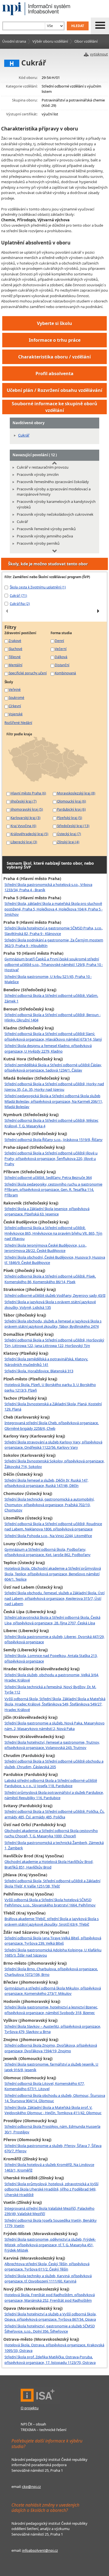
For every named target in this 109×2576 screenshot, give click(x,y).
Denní (59, 641)
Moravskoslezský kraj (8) (76, 793)
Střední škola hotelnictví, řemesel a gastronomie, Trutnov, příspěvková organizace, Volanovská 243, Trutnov (52, 1745)
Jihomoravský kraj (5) (27, 809)
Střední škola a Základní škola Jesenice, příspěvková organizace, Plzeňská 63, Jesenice (47, 1211)
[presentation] (7, 611)
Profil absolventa (54, 374)
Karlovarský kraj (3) (26, 818)
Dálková (61, 657)
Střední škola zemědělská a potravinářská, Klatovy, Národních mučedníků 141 (46, 1362)
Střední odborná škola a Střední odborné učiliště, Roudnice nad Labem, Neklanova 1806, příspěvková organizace (53, 1526)
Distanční (62, 665)
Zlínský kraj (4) (68, 842)
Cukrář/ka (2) (20, 604)
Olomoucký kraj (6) (72, 801)
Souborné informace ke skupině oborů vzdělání (54, 407)
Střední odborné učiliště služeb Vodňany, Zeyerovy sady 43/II (55, 1295)
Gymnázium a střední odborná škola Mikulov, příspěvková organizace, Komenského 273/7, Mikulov (53, 1991)
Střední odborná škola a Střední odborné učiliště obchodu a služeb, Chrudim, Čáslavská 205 (54, 1764)
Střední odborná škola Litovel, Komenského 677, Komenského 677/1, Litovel (45, 2086)
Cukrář (24, 435)
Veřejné (15, 689)
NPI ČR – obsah (33, 2424)
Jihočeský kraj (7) (24, 801)
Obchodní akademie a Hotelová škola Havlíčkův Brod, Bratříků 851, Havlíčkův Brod (49, 1864)
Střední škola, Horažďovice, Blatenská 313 (39, 1371)
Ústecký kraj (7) (69, 834)
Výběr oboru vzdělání (50, 41)
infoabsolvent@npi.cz (40, 2550)
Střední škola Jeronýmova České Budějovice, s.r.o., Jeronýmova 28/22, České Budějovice (46, 1248)
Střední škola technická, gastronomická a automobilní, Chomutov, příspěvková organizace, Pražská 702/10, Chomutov (49, 1505)
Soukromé (16, 697)
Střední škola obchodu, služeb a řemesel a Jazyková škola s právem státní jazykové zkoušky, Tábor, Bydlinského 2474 (53, 1324)
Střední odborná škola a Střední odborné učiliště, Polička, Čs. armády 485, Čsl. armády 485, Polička (54, 1814)
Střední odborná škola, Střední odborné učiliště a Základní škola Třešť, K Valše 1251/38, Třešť (52, 1884)
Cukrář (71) (18, 595)
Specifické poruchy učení (28, 673)
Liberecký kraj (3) (24, 842)
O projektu (30, 2408)
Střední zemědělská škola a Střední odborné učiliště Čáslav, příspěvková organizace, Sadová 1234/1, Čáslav (53, 1068)
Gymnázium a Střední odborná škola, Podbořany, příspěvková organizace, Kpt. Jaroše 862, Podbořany (48, 1552)
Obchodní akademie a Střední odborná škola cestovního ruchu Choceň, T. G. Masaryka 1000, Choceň (51, 1833)
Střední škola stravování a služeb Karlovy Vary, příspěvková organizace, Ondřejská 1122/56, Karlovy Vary (53, 1445)
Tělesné (15, 657)
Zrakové (15, 641)
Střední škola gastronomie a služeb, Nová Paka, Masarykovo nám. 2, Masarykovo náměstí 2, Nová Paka (54, 1726)
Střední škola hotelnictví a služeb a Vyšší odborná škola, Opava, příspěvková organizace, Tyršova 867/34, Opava (50, 2317)
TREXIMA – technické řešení (43, 2430)
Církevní (15, 706)
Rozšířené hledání (18, 723)
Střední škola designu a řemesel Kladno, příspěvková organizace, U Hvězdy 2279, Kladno (48, 1048)
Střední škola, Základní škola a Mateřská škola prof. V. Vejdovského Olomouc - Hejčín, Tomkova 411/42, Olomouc (53, 2110)
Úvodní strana (14, 41)
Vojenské (16, 714)
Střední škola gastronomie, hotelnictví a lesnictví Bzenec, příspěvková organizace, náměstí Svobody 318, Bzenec (51, 2010)
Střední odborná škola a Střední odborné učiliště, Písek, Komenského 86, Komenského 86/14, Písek (50, 1279)
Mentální (16, 665)
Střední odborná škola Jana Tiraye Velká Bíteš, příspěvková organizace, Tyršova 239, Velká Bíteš (53, 1941)
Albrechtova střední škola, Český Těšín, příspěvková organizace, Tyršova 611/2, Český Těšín (47, 2267)
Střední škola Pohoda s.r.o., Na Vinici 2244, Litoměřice (48, 1536)
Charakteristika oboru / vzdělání (54, 357)
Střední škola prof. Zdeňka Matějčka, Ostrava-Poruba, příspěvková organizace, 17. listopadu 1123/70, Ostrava (50, 2360)
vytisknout (99, 54)
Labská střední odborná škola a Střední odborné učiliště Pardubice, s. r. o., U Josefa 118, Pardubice (51, 1783)
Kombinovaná (65, 673)
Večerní (61, 649)
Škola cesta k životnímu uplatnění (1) (38, 587)
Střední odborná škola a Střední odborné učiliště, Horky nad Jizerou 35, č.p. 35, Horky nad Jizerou (54, 1087)
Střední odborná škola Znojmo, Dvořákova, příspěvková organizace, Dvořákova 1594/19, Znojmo (51, 2048)
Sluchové (16, 649)
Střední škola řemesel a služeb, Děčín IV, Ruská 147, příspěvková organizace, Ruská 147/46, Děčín (46, 1483)
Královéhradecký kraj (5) (29, 834)
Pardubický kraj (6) (71, 809)
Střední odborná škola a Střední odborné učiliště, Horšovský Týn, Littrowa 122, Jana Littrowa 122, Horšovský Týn (54, 1343)
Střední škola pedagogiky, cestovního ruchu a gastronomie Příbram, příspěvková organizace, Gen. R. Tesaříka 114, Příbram (53, 1190)
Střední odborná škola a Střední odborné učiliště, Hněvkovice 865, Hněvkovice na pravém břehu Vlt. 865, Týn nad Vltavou (53, 1233)
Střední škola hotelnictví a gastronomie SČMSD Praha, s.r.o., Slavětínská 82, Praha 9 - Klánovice (54, 931)
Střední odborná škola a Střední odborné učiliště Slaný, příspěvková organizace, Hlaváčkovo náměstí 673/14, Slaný (53, 1036)
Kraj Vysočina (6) (23, 826)
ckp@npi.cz (31, 2487)
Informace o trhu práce (55, 340)
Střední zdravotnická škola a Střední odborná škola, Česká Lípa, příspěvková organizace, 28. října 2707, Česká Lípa (52, 1620)
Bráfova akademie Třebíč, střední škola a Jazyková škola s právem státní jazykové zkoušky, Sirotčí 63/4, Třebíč (52, 1921)
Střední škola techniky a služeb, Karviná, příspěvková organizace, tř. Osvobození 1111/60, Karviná (48, 2279)
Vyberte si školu (54, 323)
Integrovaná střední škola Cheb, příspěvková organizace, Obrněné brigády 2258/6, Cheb (52, 1426)
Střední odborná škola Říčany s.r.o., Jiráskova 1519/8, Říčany (54, 1140)
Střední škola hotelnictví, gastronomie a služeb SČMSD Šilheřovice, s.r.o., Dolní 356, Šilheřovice (50, 2329)
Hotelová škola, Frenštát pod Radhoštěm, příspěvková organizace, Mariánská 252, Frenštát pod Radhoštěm (50, 2298)
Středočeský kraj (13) (73, 826)
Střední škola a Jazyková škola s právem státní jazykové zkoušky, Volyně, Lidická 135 (50, 1305)
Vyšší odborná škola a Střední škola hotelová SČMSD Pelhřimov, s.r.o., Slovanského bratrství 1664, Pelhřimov (50, 1903)
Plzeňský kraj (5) (70, 818)
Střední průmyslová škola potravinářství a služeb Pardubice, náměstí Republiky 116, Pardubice (54, 1795)
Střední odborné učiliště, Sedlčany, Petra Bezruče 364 (48, 1177)
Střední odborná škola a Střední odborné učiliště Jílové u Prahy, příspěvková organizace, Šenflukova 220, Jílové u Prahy (51, 1158)
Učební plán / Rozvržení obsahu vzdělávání (54, 390)
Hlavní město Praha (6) (28, 793)
